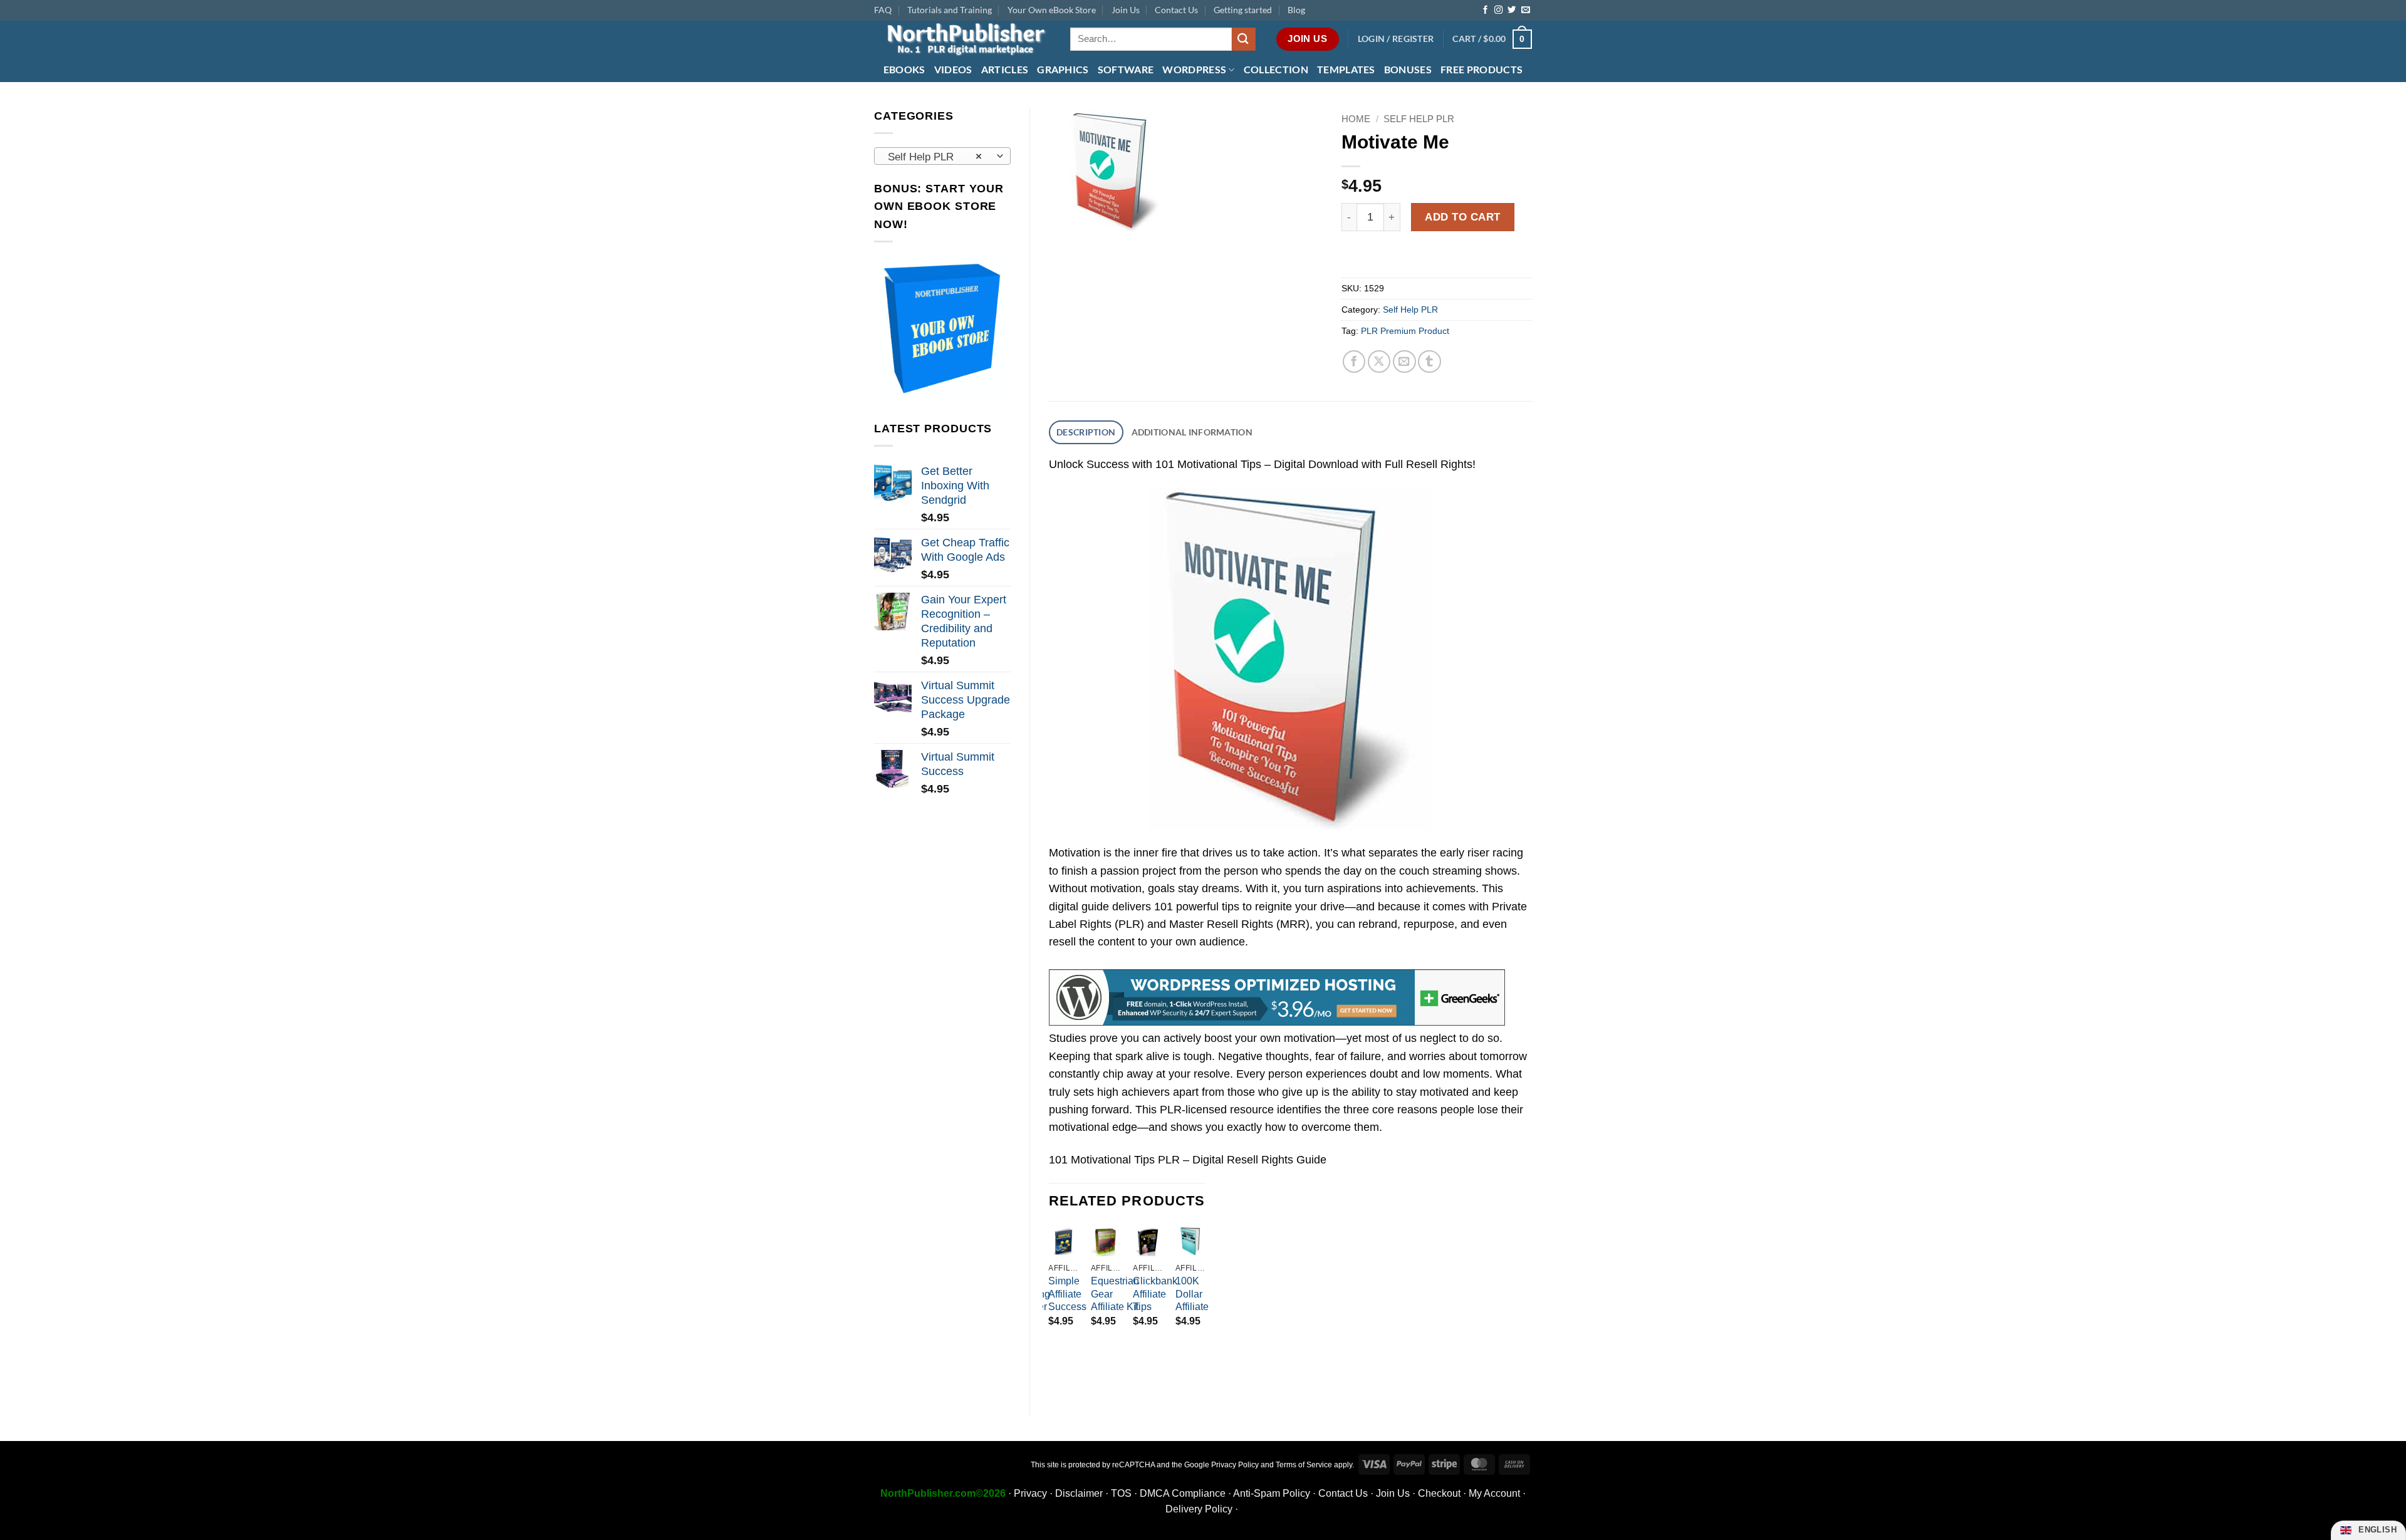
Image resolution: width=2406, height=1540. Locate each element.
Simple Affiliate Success (1067, 1294)
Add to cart (1463, 217)
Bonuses (1408, 69)
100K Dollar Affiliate (1192, 1294)
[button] (1396, 39)
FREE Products (1482, 69)
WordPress (1194, 69)
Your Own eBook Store (1052, 10)
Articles (1005, 69)
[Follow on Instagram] (1498, 10)
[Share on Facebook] (1354, 362)
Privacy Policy (1235, 1465)
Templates (1346, 69)
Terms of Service (1304, 1465)
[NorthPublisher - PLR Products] (963, 39)
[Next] (1204, 1301)
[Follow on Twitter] (1512, 10)
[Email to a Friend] (1404, 362)
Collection (1276, 69)
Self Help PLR (1419, 119)
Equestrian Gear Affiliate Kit (1115, 1294)
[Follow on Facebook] (1485, 10)
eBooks (904, 69)
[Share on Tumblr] (1430, 362)
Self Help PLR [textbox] (935, 157)
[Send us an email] (1525, 10)
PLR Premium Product (1405, 331)
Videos (953, 69)
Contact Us (1176, 10)
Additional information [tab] (1192, 432)
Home (1356, 119)
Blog (1296, 10)
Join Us (1126, 10)
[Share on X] (1379, 362)
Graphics (1063, 69)
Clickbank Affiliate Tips (1155, 1294)
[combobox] (942, 156)
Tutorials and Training (950, 10)
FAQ (883, 10)
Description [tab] (1086, 432)
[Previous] (1049, 1301)
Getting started (1243, 10)
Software (1126, 69)
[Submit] (1244, 39)
